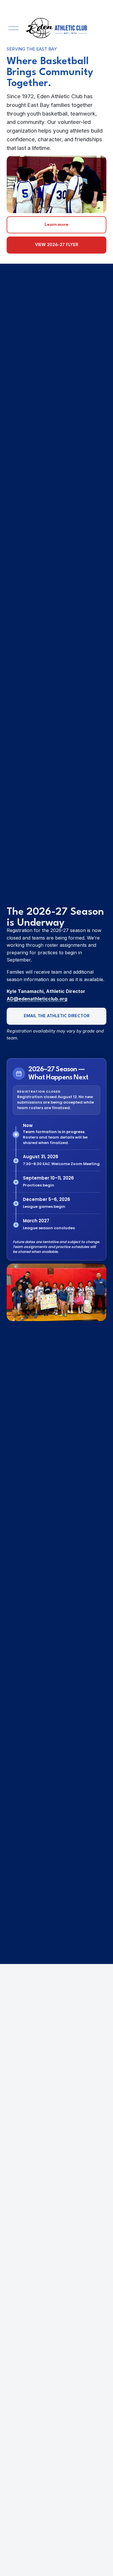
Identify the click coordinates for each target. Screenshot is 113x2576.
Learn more (57, 225)
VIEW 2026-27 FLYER (57, 245)
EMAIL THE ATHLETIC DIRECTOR (57, 1016)
